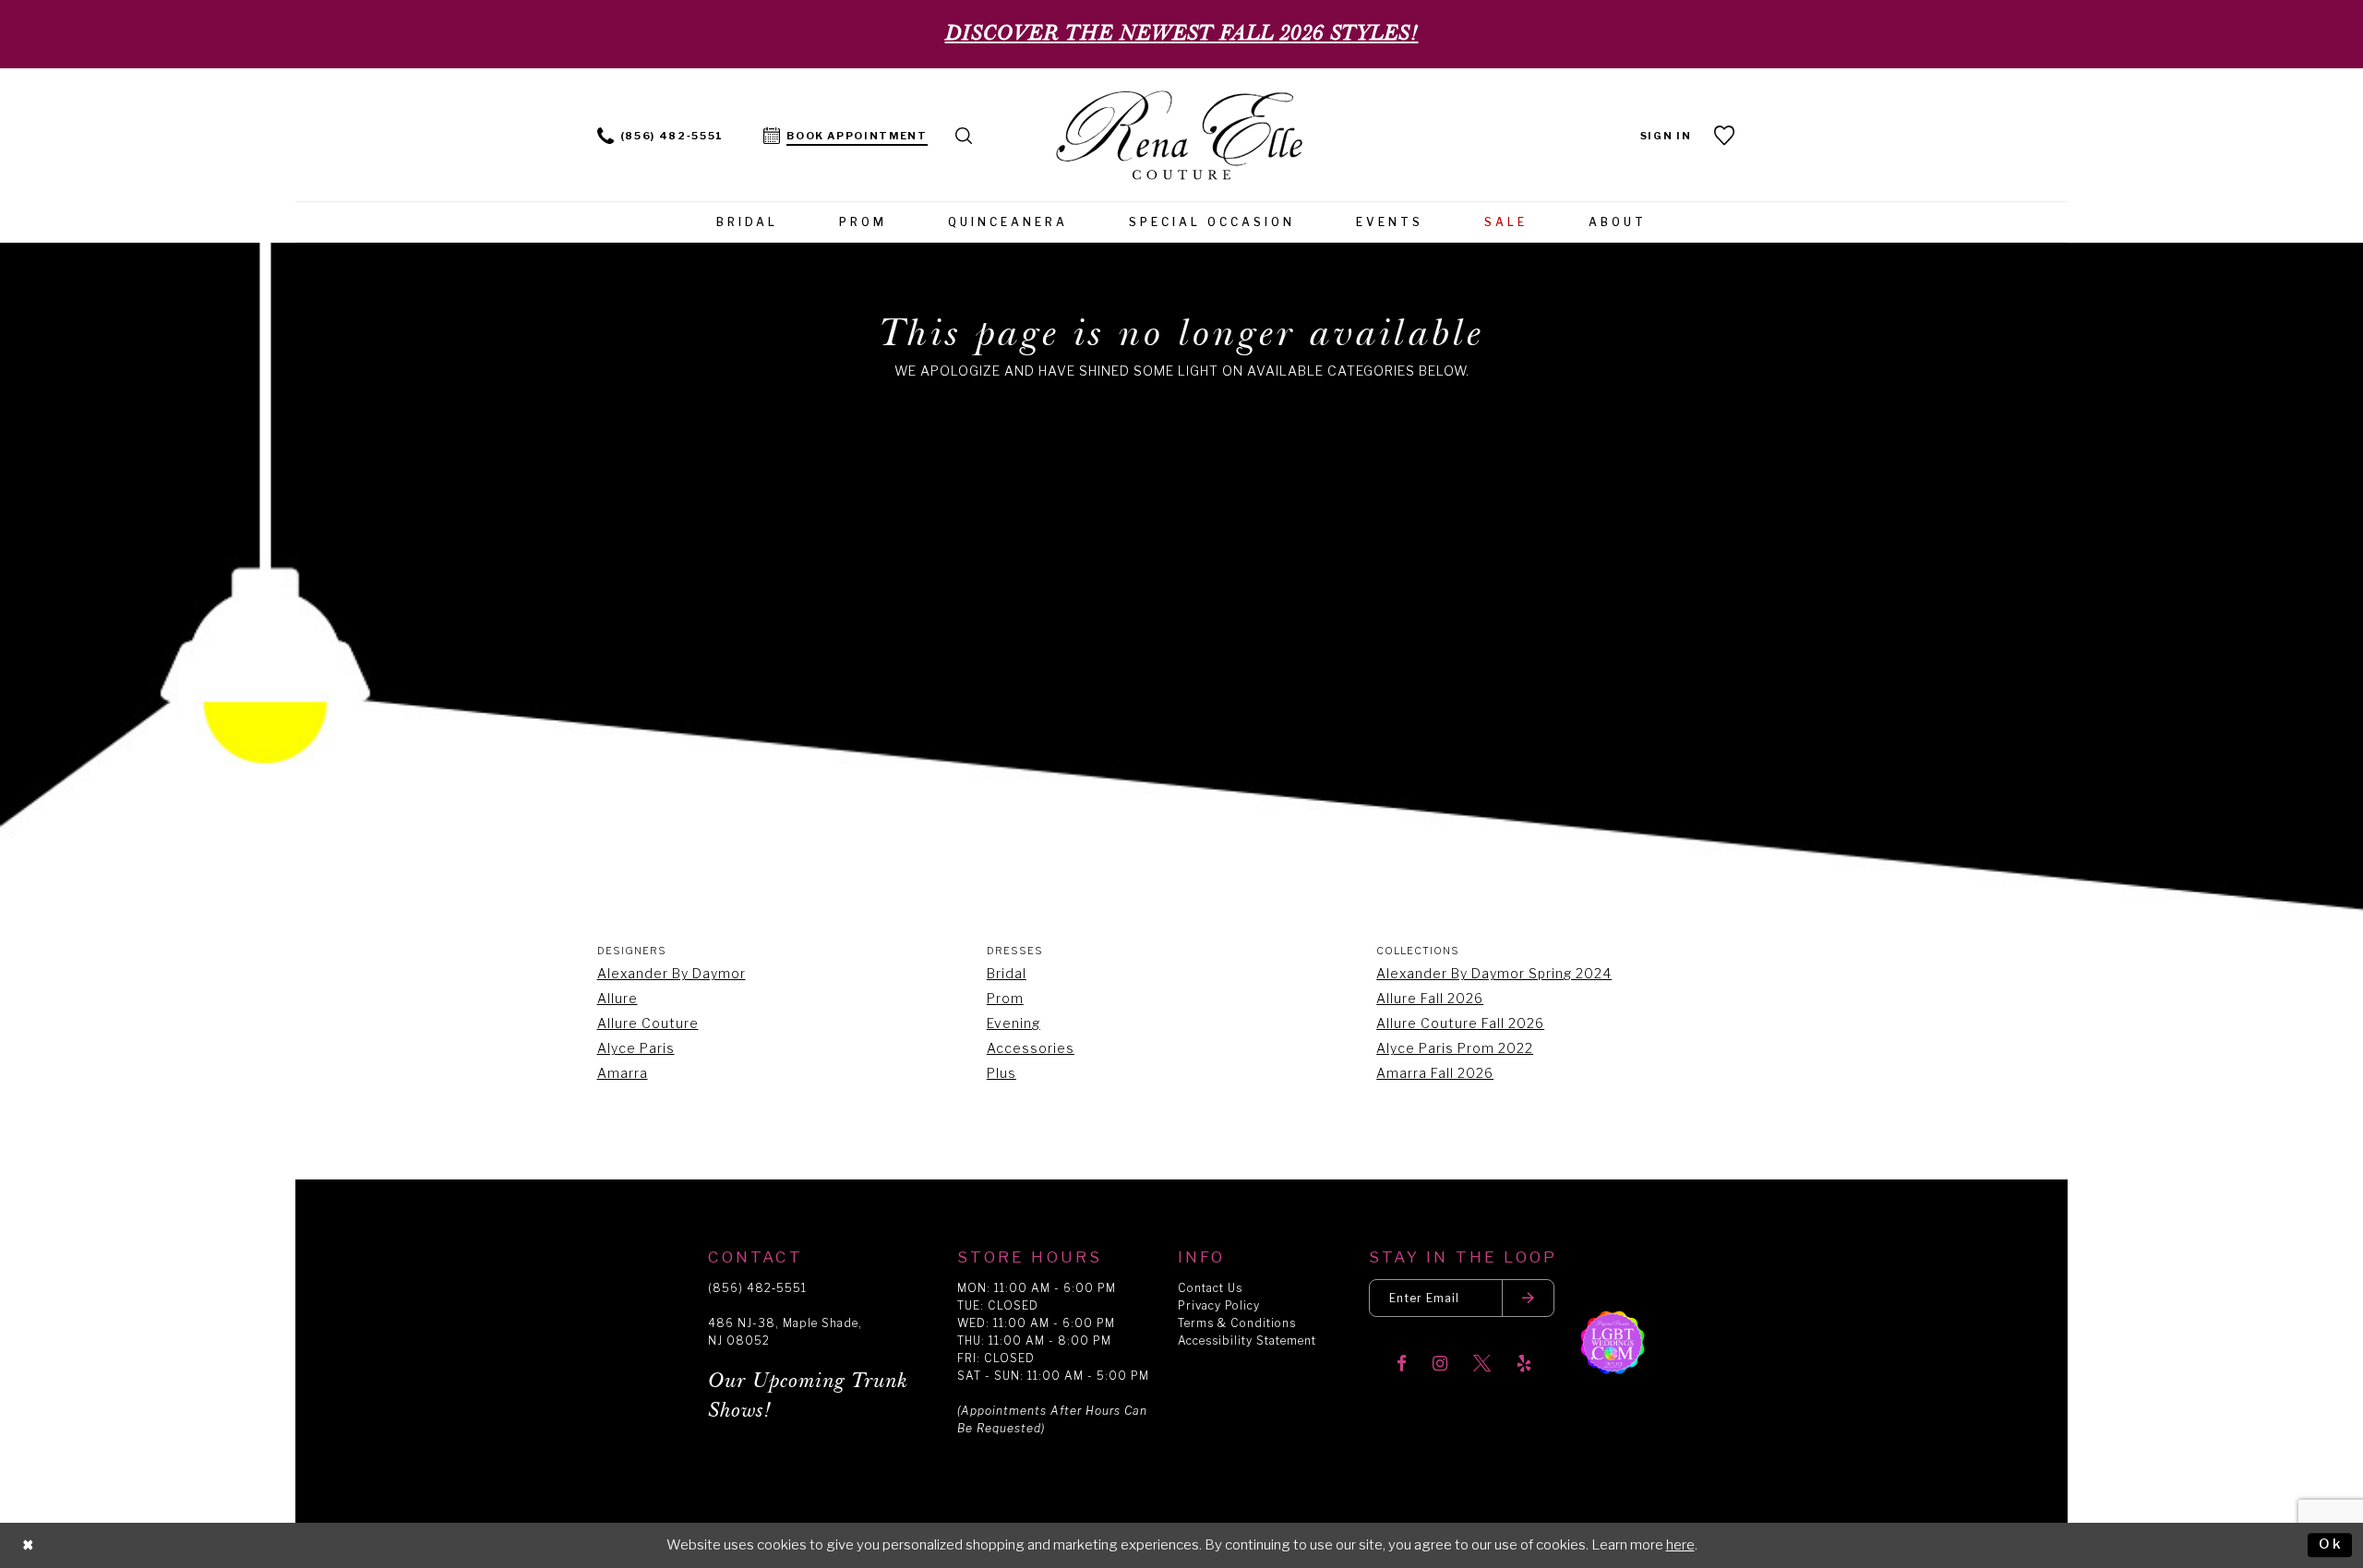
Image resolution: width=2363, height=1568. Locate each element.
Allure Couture (648, 1023)
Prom (1005, 998)
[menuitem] (660, 134)
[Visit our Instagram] (1440, 1365)
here (1680, 1545)
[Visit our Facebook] (1402, 1365)
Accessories (1031, 1048)
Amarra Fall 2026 (1435, 1073)
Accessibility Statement (1247, 1341)
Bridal (1007, 973)
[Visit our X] (1482, 1365)
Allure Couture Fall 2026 (1460, 1023)
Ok (2331, 1545)
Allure (618, 998)
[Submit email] (1529, 1298)
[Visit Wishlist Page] (1726, 135)
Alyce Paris (636, 1048)
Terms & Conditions (1237, 1323)
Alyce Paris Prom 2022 (1455, 1048)
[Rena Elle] (1182, 137)
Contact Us (1210, 1288)
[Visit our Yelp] (1524, 1365)
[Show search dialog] (965, 134)
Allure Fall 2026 (1430, 998)
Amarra (623, 1073)
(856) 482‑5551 (757, 1288)
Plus (1002, 1073)
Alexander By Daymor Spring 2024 (1494, 973)
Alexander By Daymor (672, 973)
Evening (1014, 1023)
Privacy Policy (1219, 1305)
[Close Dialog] (29, 1545)
